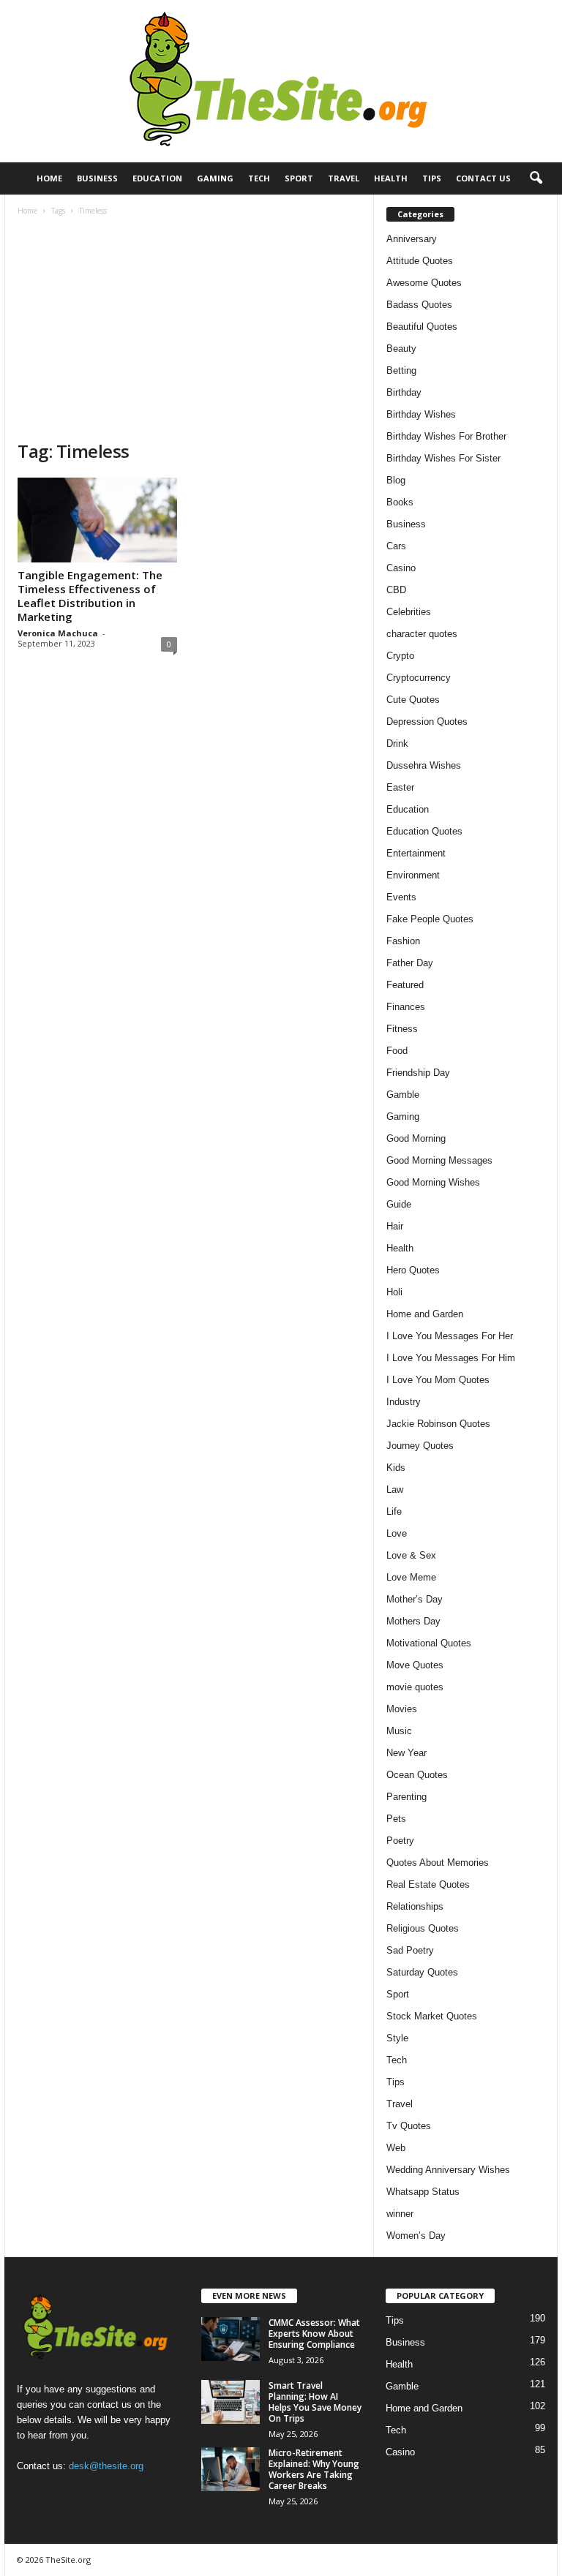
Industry (404, 1402)
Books (400, 502)
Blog (396, 480)
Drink (397, 743)
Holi (394, 1292)
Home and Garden (425, 1314)
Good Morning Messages (439, 1160)
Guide (399, 1204)
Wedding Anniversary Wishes (448, 2170)
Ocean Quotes (417, 1775)
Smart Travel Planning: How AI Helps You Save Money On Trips (315, 2402)
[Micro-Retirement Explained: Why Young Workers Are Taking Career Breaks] (231, 2469)
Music (399, 1731)
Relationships (415, 1906)
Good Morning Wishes (433, 1182)
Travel (344, 178)
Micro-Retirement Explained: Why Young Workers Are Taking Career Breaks (314, 2469)
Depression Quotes (427, 722)
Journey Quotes (420, 1446)
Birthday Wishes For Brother (446, 436)
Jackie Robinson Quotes (438, 1424)
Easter (400, 787)
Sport (299, 178)
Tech (259, 178)
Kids (396, 1468)
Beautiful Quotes (422, 327)
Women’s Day (416, 2236)
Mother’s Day (415, 1599)
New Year (406, 1753)
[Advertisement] (189, 330)
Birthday (404, 392)
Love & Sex (411, 1555)
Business (97, 178)
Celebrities (409, 612)
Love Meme (411, 1577)
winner (400, 2214)
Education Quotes (424, 831)
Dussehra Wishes (424, 765)
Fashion (403, 941)
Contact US (483, 178)
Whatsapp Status (423, 2192)
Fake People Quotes (430, 919)
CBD (396, 590)
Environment (413, 875)
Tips (432, 178)
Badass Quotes (419, 305)
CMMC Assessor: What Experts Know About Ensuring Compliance (314, 2334)
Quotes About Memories (438, 1863)
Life (394, 1511)
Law (395, 1490)
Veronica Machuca (58, 633)
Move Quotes (415, 1665)
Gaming (215, 178)
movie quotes (415, 1687)
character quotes (422, 634)
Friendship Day (418, 1073)
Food (397, 1051)
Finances (406, 1007)
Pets (396, 1819)
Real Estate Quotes (428, 1884)
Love (397, 1533)
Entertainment (416, 853)
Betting (401, 370)
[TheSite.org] (281, 81)
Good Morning (416, 1138)
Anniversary (412, 239)
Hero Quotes (413, 1270)
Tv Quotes (409, 2126)
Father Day (410, 963)
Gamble (403, 1095)
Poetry (400, 1841)
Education (157, 178)
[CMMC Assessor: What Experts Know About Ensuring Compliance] (231, 2339)
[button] (536, 178)
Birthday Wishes (421, 414)
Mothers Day (413, 1621)
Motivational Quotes (429, 1643)
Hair (395, 1226)
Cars (396, 546)
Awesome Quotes (424, 283)
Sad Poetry (410, 1950)
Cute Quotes (413, 700)
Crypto (400, 656)
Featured (405, 985)
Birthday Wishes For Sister (443, 458)
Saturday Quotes (422, 1972)
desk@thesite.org (106, 2466)
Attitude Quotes (420, 261)
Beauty (401, 349)
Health (391, 178)
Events (401, 897)
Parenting (406, 1797)
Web (396, 2148)
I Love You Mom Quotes (438, 1380)
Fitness (402, 1029)
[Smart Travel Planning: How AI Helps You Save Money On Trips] (231, 2402)
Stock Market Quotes (432, 2016)
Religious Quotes (423, 1928)
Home (49, 178)
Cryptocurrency (419, 678)
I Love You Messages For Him (451, 1358)
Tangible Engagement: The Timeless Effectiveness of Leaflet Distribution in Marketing (90, 596)
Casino (401, 568)
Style (397, 2038)
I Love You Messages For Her (450, 1336)
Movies (402, 1709)
